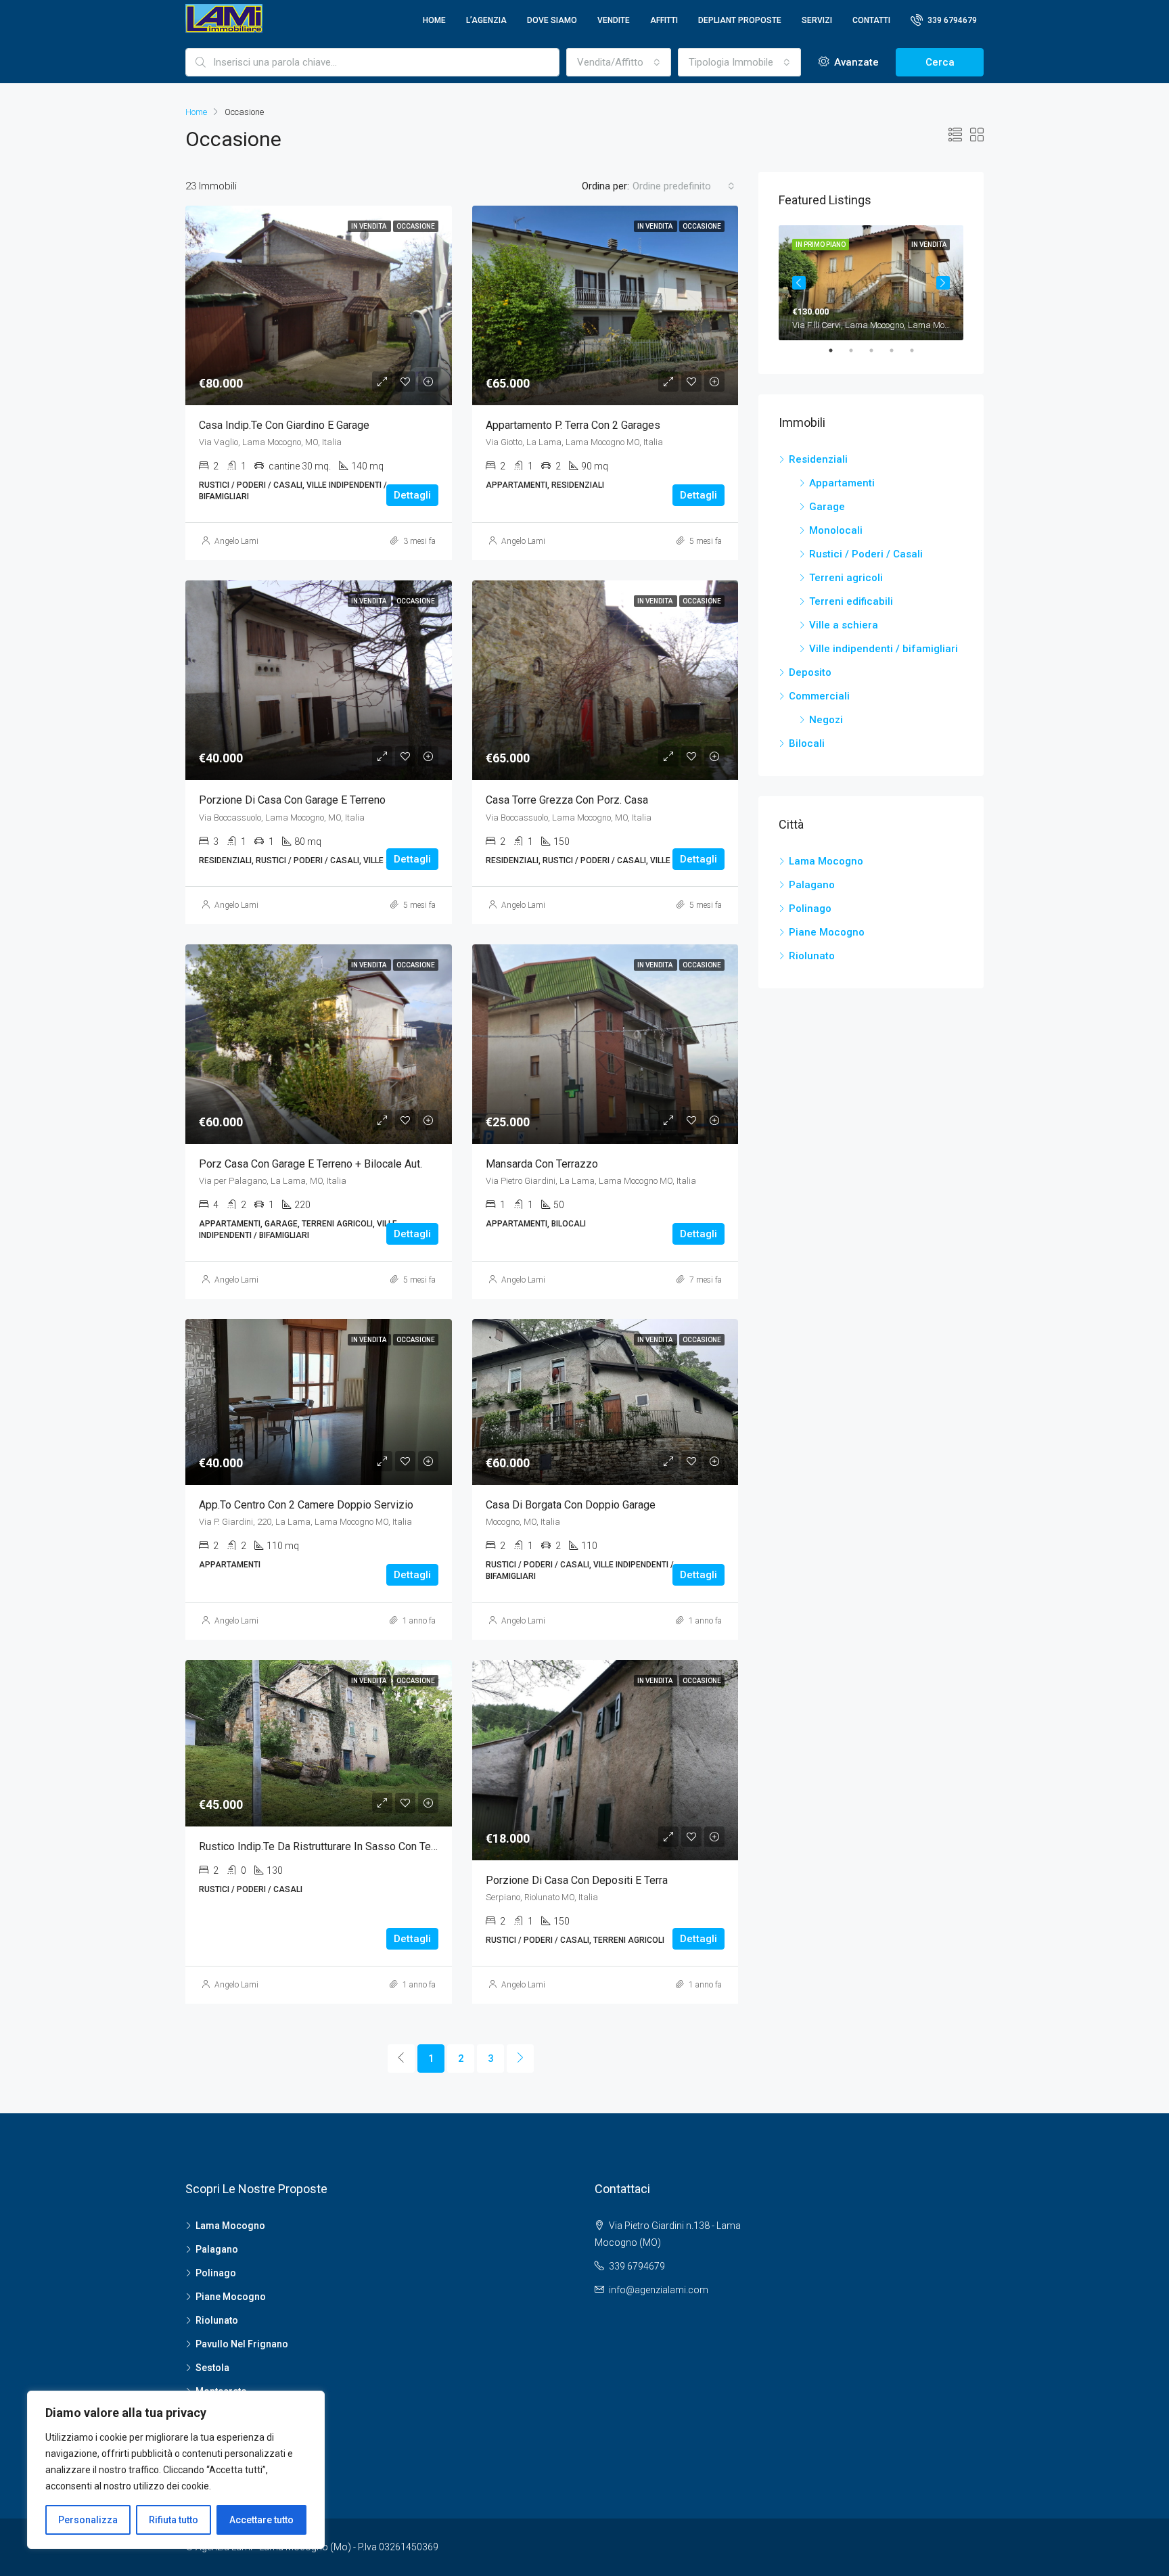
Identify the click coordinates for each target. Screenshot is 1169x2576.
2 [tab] (858, 350)
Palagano (812, 885)
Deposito (810, 672)
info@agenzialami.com (659, 2290)
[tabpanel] (871, 283)
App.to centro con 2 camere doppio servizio (306, 1505)
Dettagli (412, 495)
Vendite (614, 20)
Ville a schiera (844, 625)
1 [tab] (838, 350)
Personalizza (88, 2520)
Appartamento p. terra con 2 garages (573, 425)
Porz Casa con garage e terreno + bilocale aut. (311, 1164)
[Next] (520, 2058)
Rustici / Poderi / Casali (866, 554)
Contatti (871, 20)
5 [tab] (919, 350)
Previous (799, 283)
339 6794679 (951, 20)
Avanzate (855, 62)
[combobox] (619, 62)
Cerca (940, 62)
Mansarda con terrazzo (542, 1164)
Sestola (212, 2368)
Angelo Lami (236, 541)
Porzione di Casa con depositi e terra (577, 1880)
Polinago (810, 908)
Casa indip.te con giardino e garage (284, 425)
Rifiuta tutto (174, 2520)
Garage (827, 507)
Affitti (664, 20)
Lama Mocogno (826, 861)
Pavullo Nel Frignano (242, 2344)
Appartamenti (842, 483)
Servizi (817, 20)
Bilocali (807, 743)
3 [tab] (878, 350)
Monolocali (836, 530)
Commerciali (819, 696)
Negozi (826, 720)
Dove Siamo (552, 20)
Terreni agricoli (846, 578)
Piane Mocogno (827, 932)
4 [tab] (898, 350)
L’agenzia (486, 20)
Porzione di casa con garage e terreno (292, 800)
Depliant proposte (740, 20)
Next (943, 283)
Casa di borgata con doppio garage (571, 1505)
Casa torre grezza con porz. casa (567, 800)
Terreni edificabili (851, 601)
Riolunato (812, 956)
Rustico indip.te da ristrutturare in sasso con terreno (327, 1846)
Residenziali (818, 459)
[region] (176, 2470)
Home (434, 20)
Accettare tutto (261, 2520)
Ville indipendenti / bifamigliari (884, 649)
